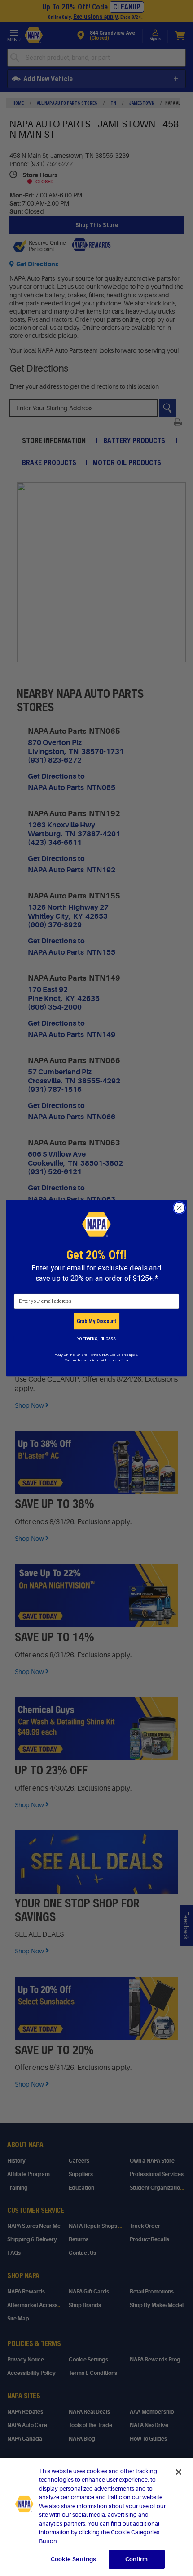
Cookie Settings (73, 2559)
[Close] (179, 2472)
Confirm (136, 2559)
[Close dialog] (180, 1208)
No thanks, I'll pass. (97, 1338)
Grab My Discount (96, 1321)
